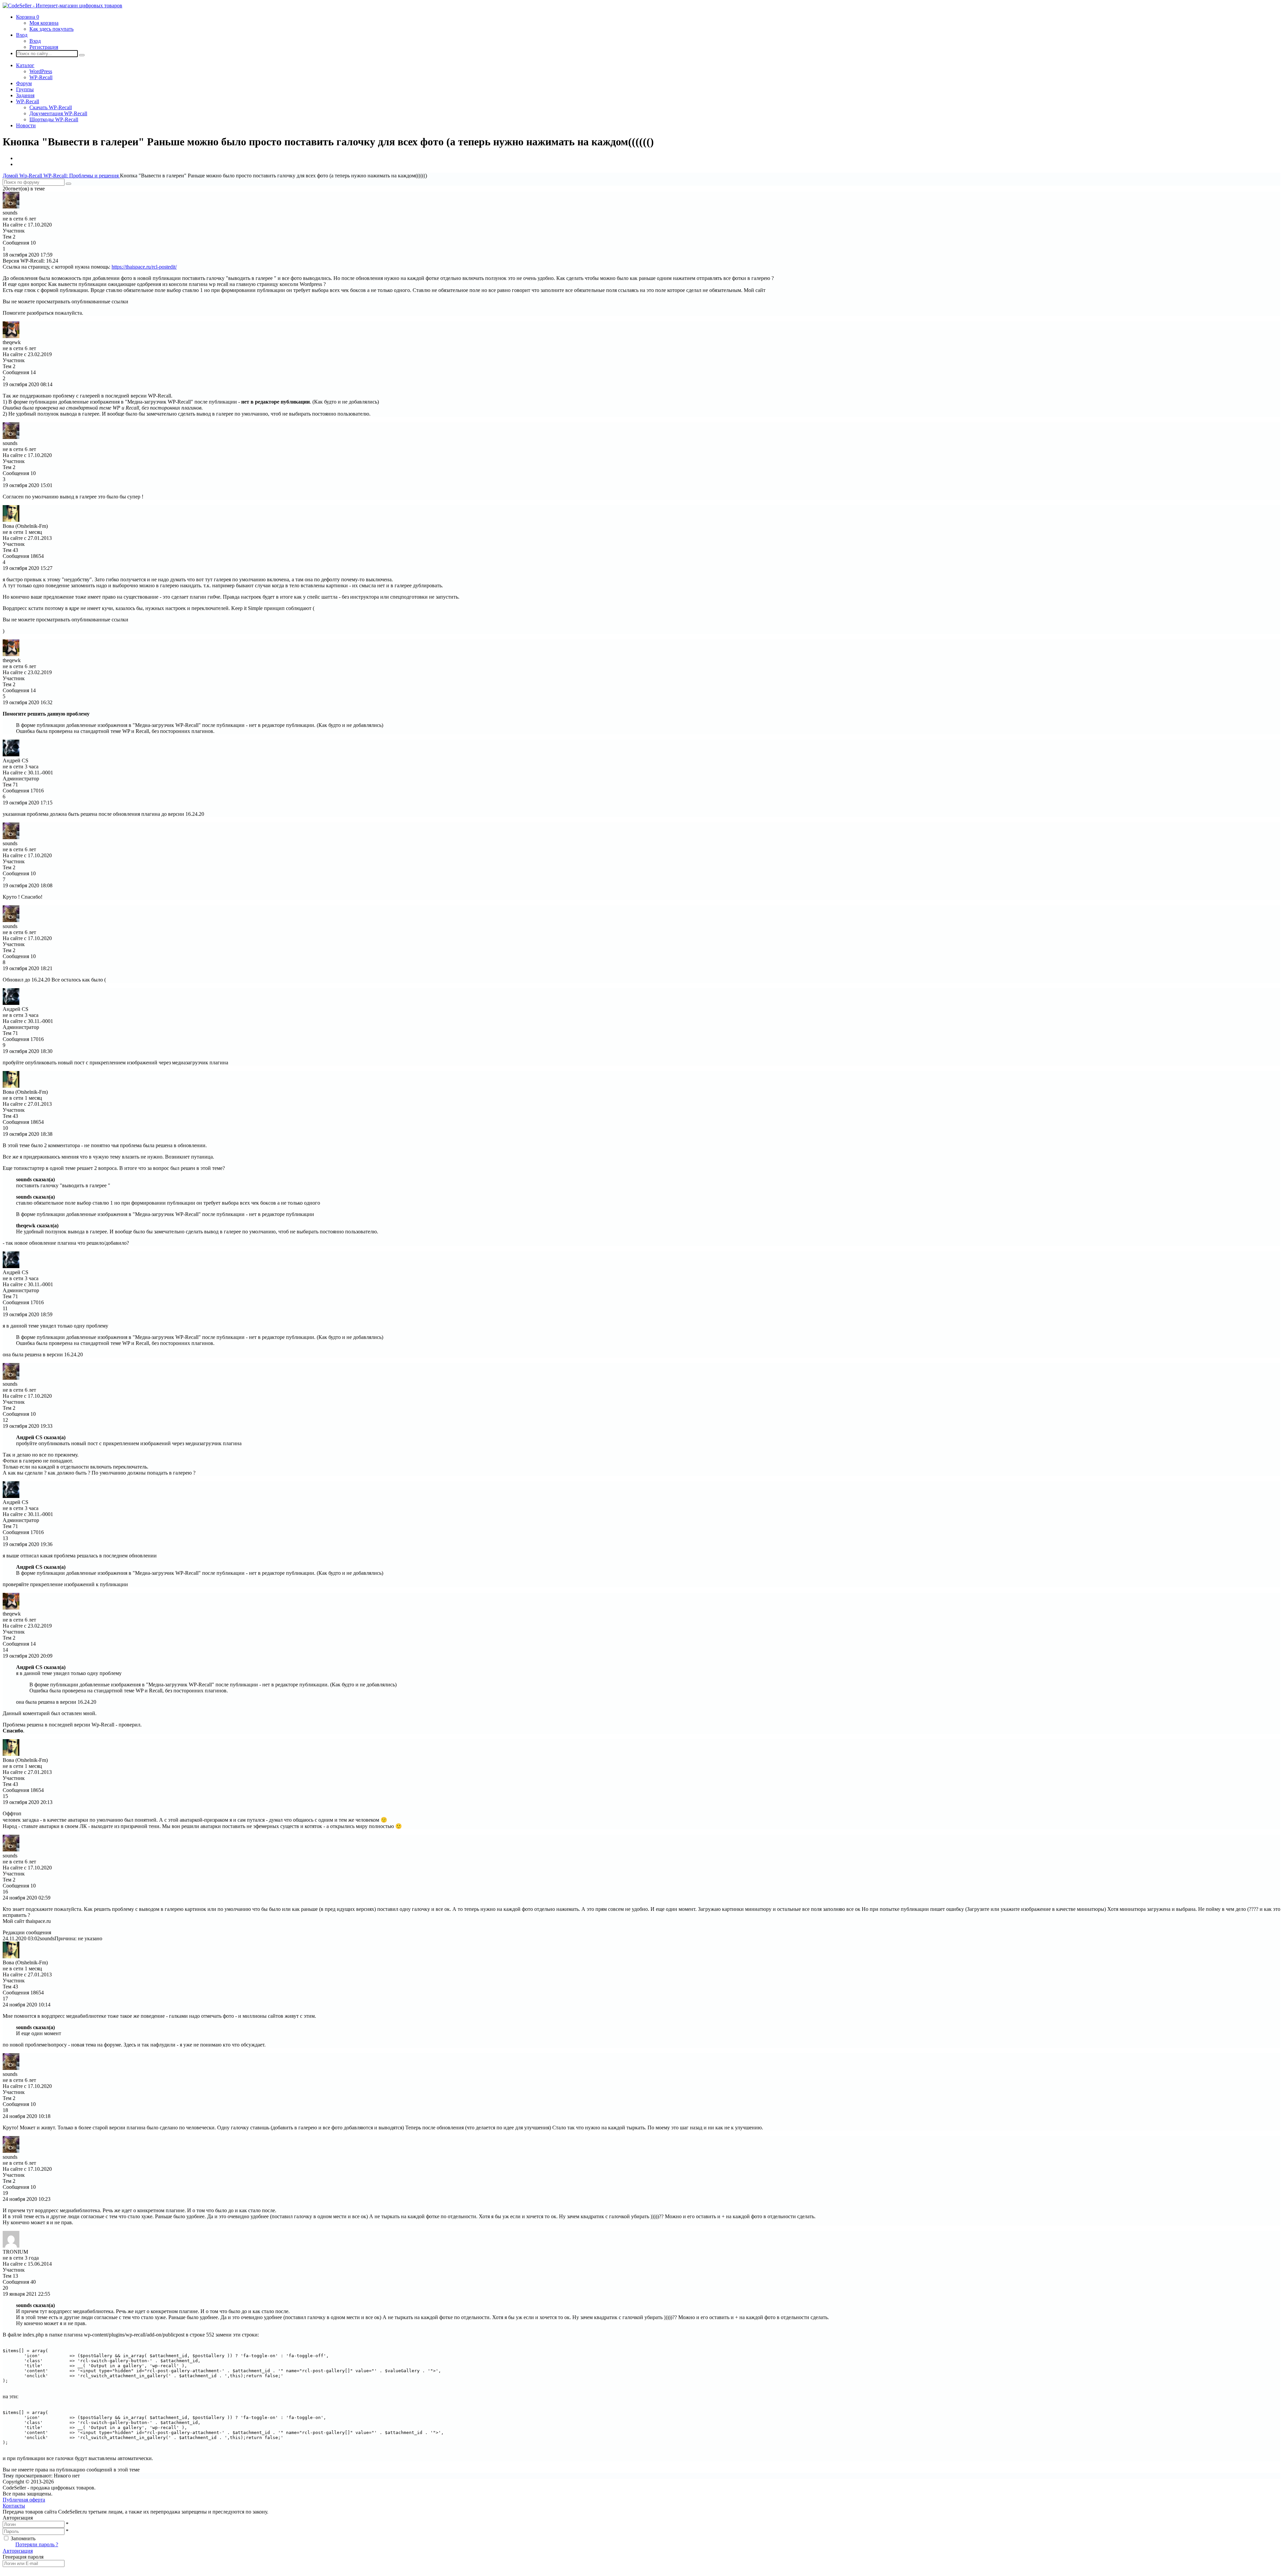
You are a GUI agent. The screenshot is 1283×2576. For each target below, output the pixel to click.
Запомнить (23, 2538)
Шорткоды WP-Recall (54, 119)
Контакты (14, 2506)
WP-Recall (41, 77)
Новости (26, 125)
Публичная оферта (24, 2500)
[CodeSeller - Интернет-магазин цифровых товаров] (62, 6)
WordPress (41, 71)
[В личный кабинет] (11, 207)
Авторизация (18, 2551)
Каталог (25, 65)
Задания (25, 95)
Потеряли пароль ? (37, 2544)
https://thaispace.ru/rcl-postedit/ (144, 267)
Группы (25, 89)
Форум (24, 83)
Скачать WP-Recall (51, 107)
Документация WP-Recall (58, 113)
